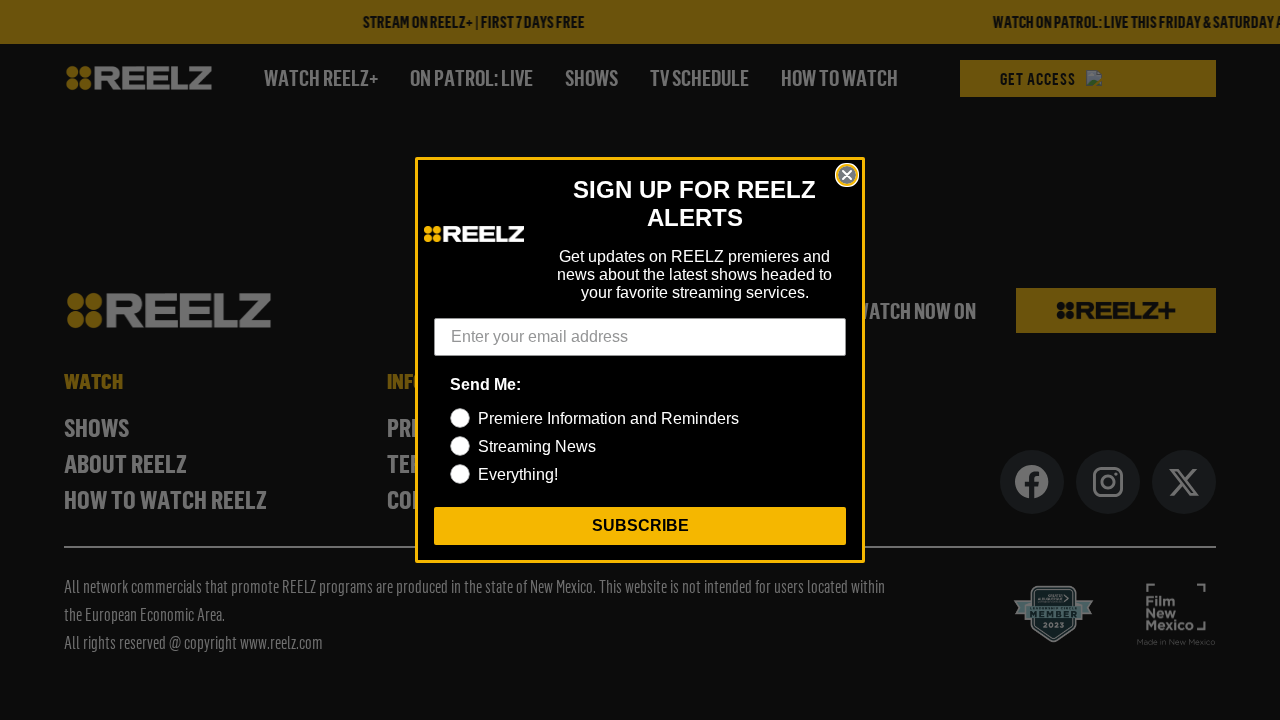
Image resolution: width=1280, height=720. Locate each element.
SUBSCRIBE (640, 525)
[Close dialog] (847, 175)
